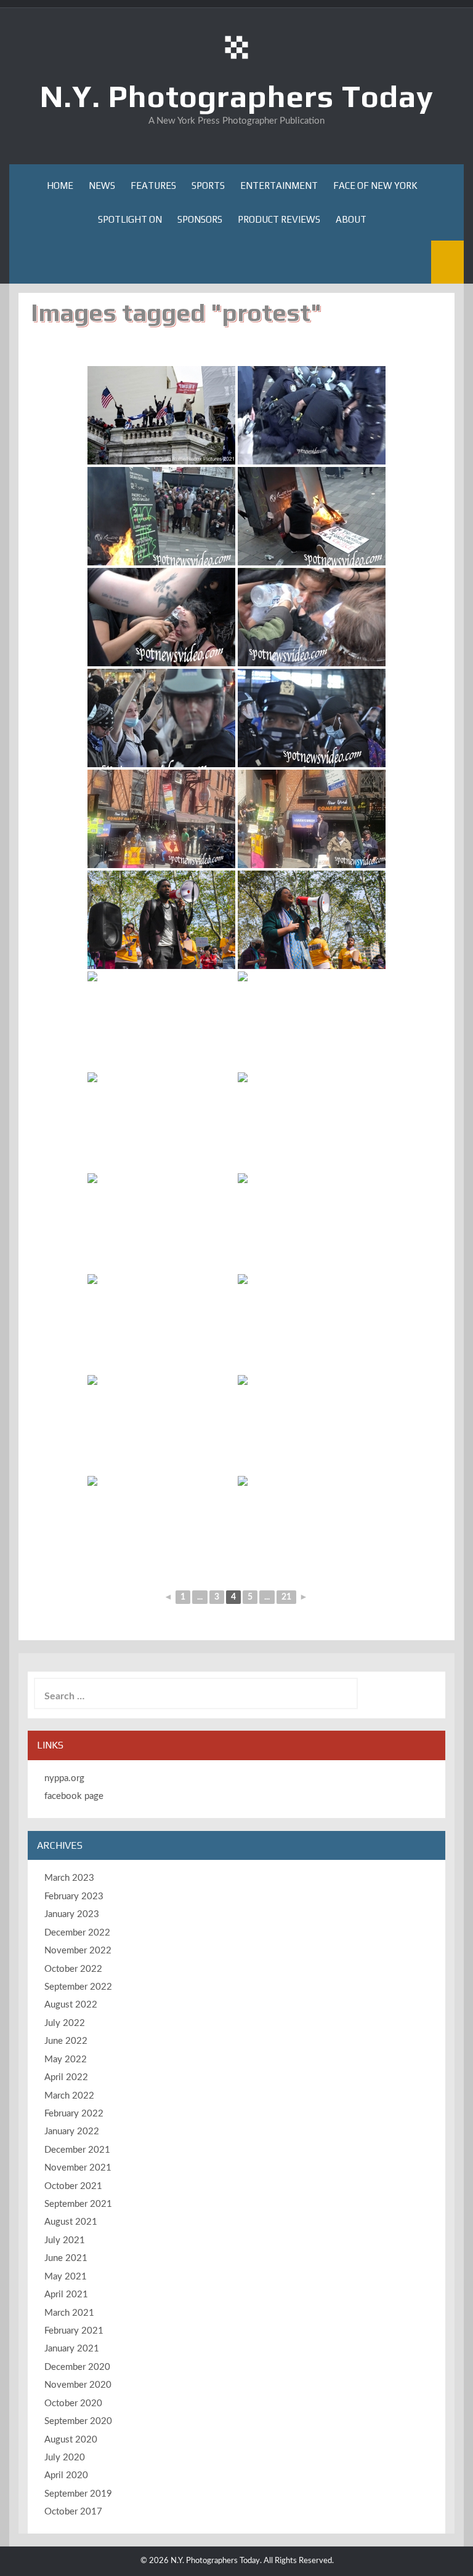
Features (153, 185)
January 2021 (72, 2349)
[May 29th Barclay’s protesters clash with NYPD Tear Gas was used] (312, 415)
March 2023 (69, 1878)
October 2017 (73, 2512)
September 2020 (78, 2421)
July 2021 (65, 2240)
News (102, 185)
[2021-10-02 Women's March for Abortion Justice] (161, 920)
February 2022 (74, 2114)
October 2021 (73, 2186)
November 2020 (78, 2385)
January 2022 (72, 2131)
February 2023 (74, 1896)
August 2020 (71, 2440)
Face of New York (375, 185)
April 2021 (66, 2295)
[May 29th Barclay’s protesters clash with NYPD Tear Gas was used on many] (161, 617)
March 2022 (69, 2096)
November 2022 (78, 1951)
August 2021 (71, 2222)
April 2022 (66, 2077)
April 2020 (66, 2475)
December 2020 (77, 2367)
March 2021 (69, 2313)
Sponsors (200, 219)
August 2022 (71, 2005)
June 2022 (66, 2041)
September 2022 (78, 1987)
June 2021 (66, 2258)
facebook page (74, 1796)
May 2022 (66, 2060)
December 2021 (77, 2150)
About (351, 219)
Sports (208, 185)
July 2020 (65, 2458)
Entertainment (279, 185)
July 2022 (65, 2023)
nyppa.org (64, 1778)
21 (286, 1597)
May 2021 (66, 2277)
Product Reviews (279, 219)
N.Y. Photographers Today (237, 96)
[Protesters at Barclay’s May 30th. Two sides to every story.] (312, 718)
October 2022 (73, 1969)
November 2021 (78, 2168)
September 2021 (78, 2204)
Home (60, 185)
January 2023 (72, 1914)
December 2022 (77, 1933)
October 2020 (73, 2403)
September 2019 (78, 2494)
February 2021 (74, 2331)
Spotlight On (130, 219)
